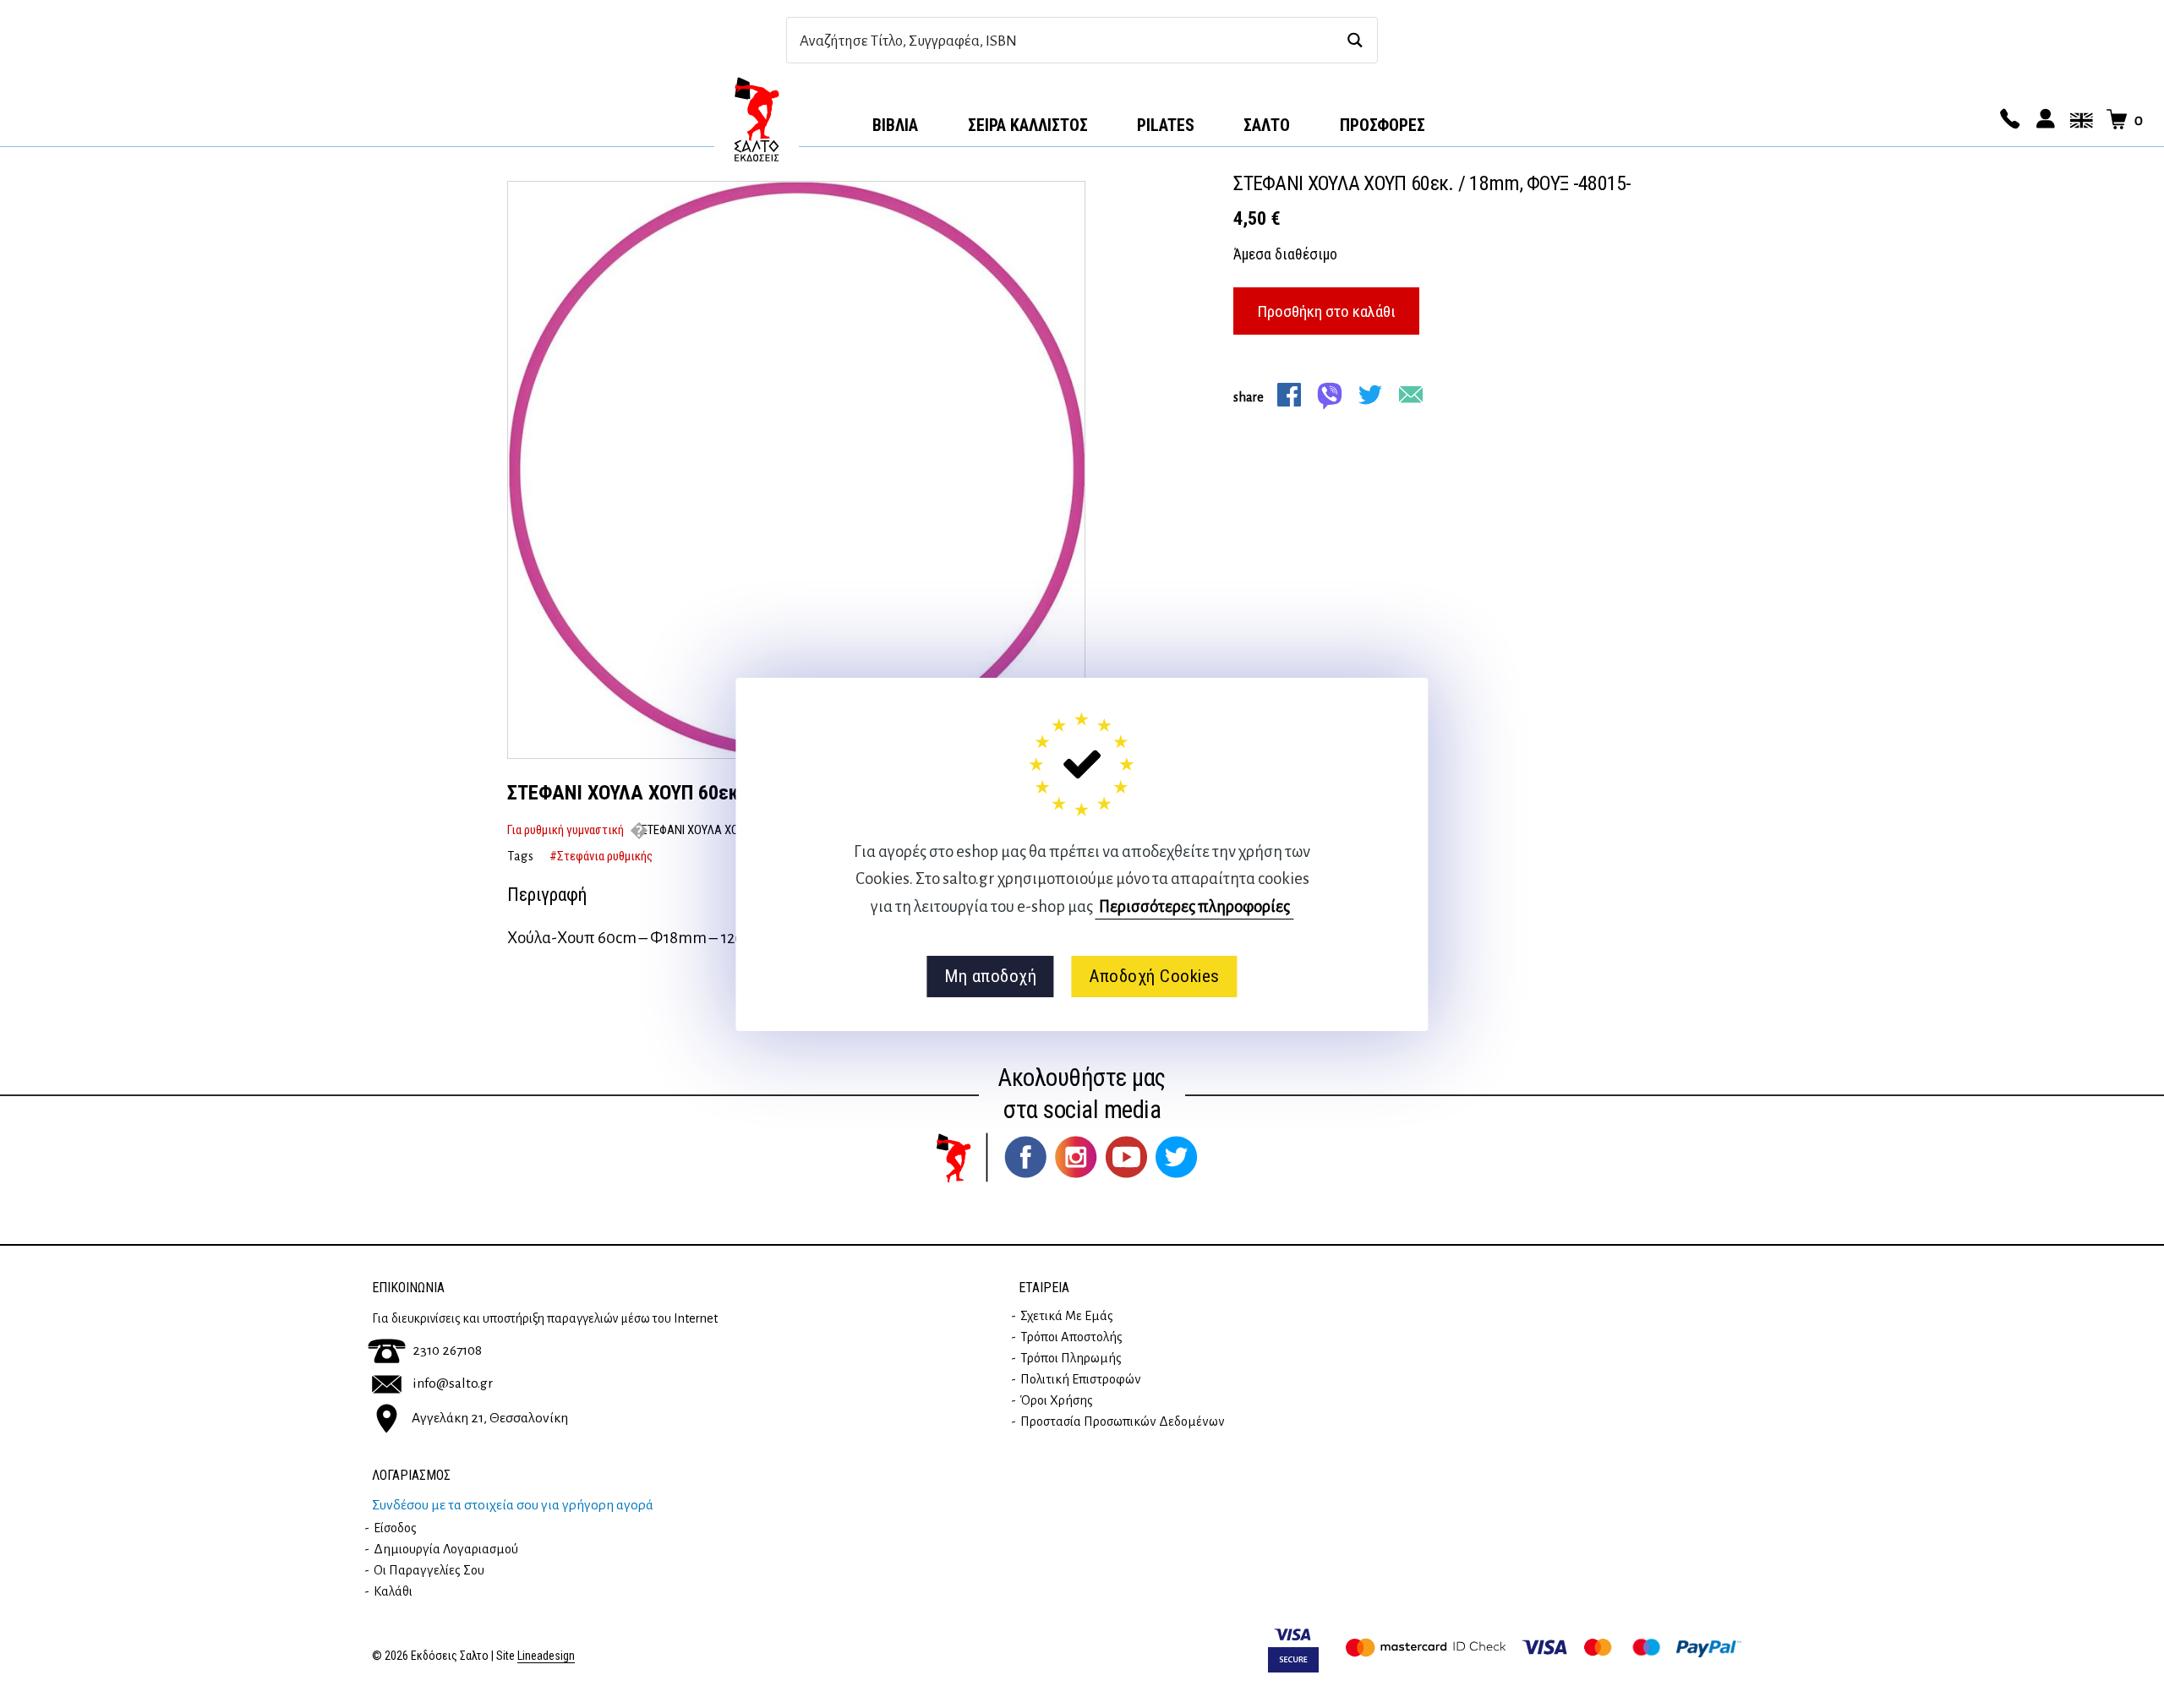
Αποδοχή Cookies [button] (1154, 976)
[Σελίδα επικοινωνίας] (2008, 120)
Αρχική (757, 119)
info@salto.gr (453, 1383)
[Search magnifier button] (1355, 40)
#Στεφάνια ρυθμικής (601, 856)
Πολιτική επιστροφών (1081, 1379)
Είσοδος (395, 1528)
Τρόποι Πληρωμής (1071, 1358)
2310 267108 (447, 1351)
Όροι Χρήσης (1057, 1400)
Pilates (1166, 125)
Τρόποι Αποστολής (1071, 1337)
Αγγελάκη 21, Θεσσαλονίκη (490, 1418)
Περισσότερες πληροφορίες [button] (1194, 906)
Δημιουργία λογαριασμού (446, 1549)
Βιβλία (895, 125)
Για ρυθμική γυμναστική (566, 830)
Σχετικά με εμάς (1067, 1316)
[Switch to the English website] (2079, 120)
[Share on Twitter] (1370, 395)
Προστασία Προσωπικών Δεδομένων (1123, 1422)
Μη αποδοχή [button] (990, 976)
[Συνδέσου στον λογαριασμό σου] (2043, 120)
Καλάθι (393, 1591)
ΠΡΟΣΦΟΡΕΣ (1383, 125)
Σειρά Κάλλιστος (1028, 125)
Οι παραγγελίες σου (429, 1570)
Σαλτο (1267, 125)
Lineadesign (546, 1656)
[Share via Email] (1411, 395)
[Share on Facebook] (1289, 395)
